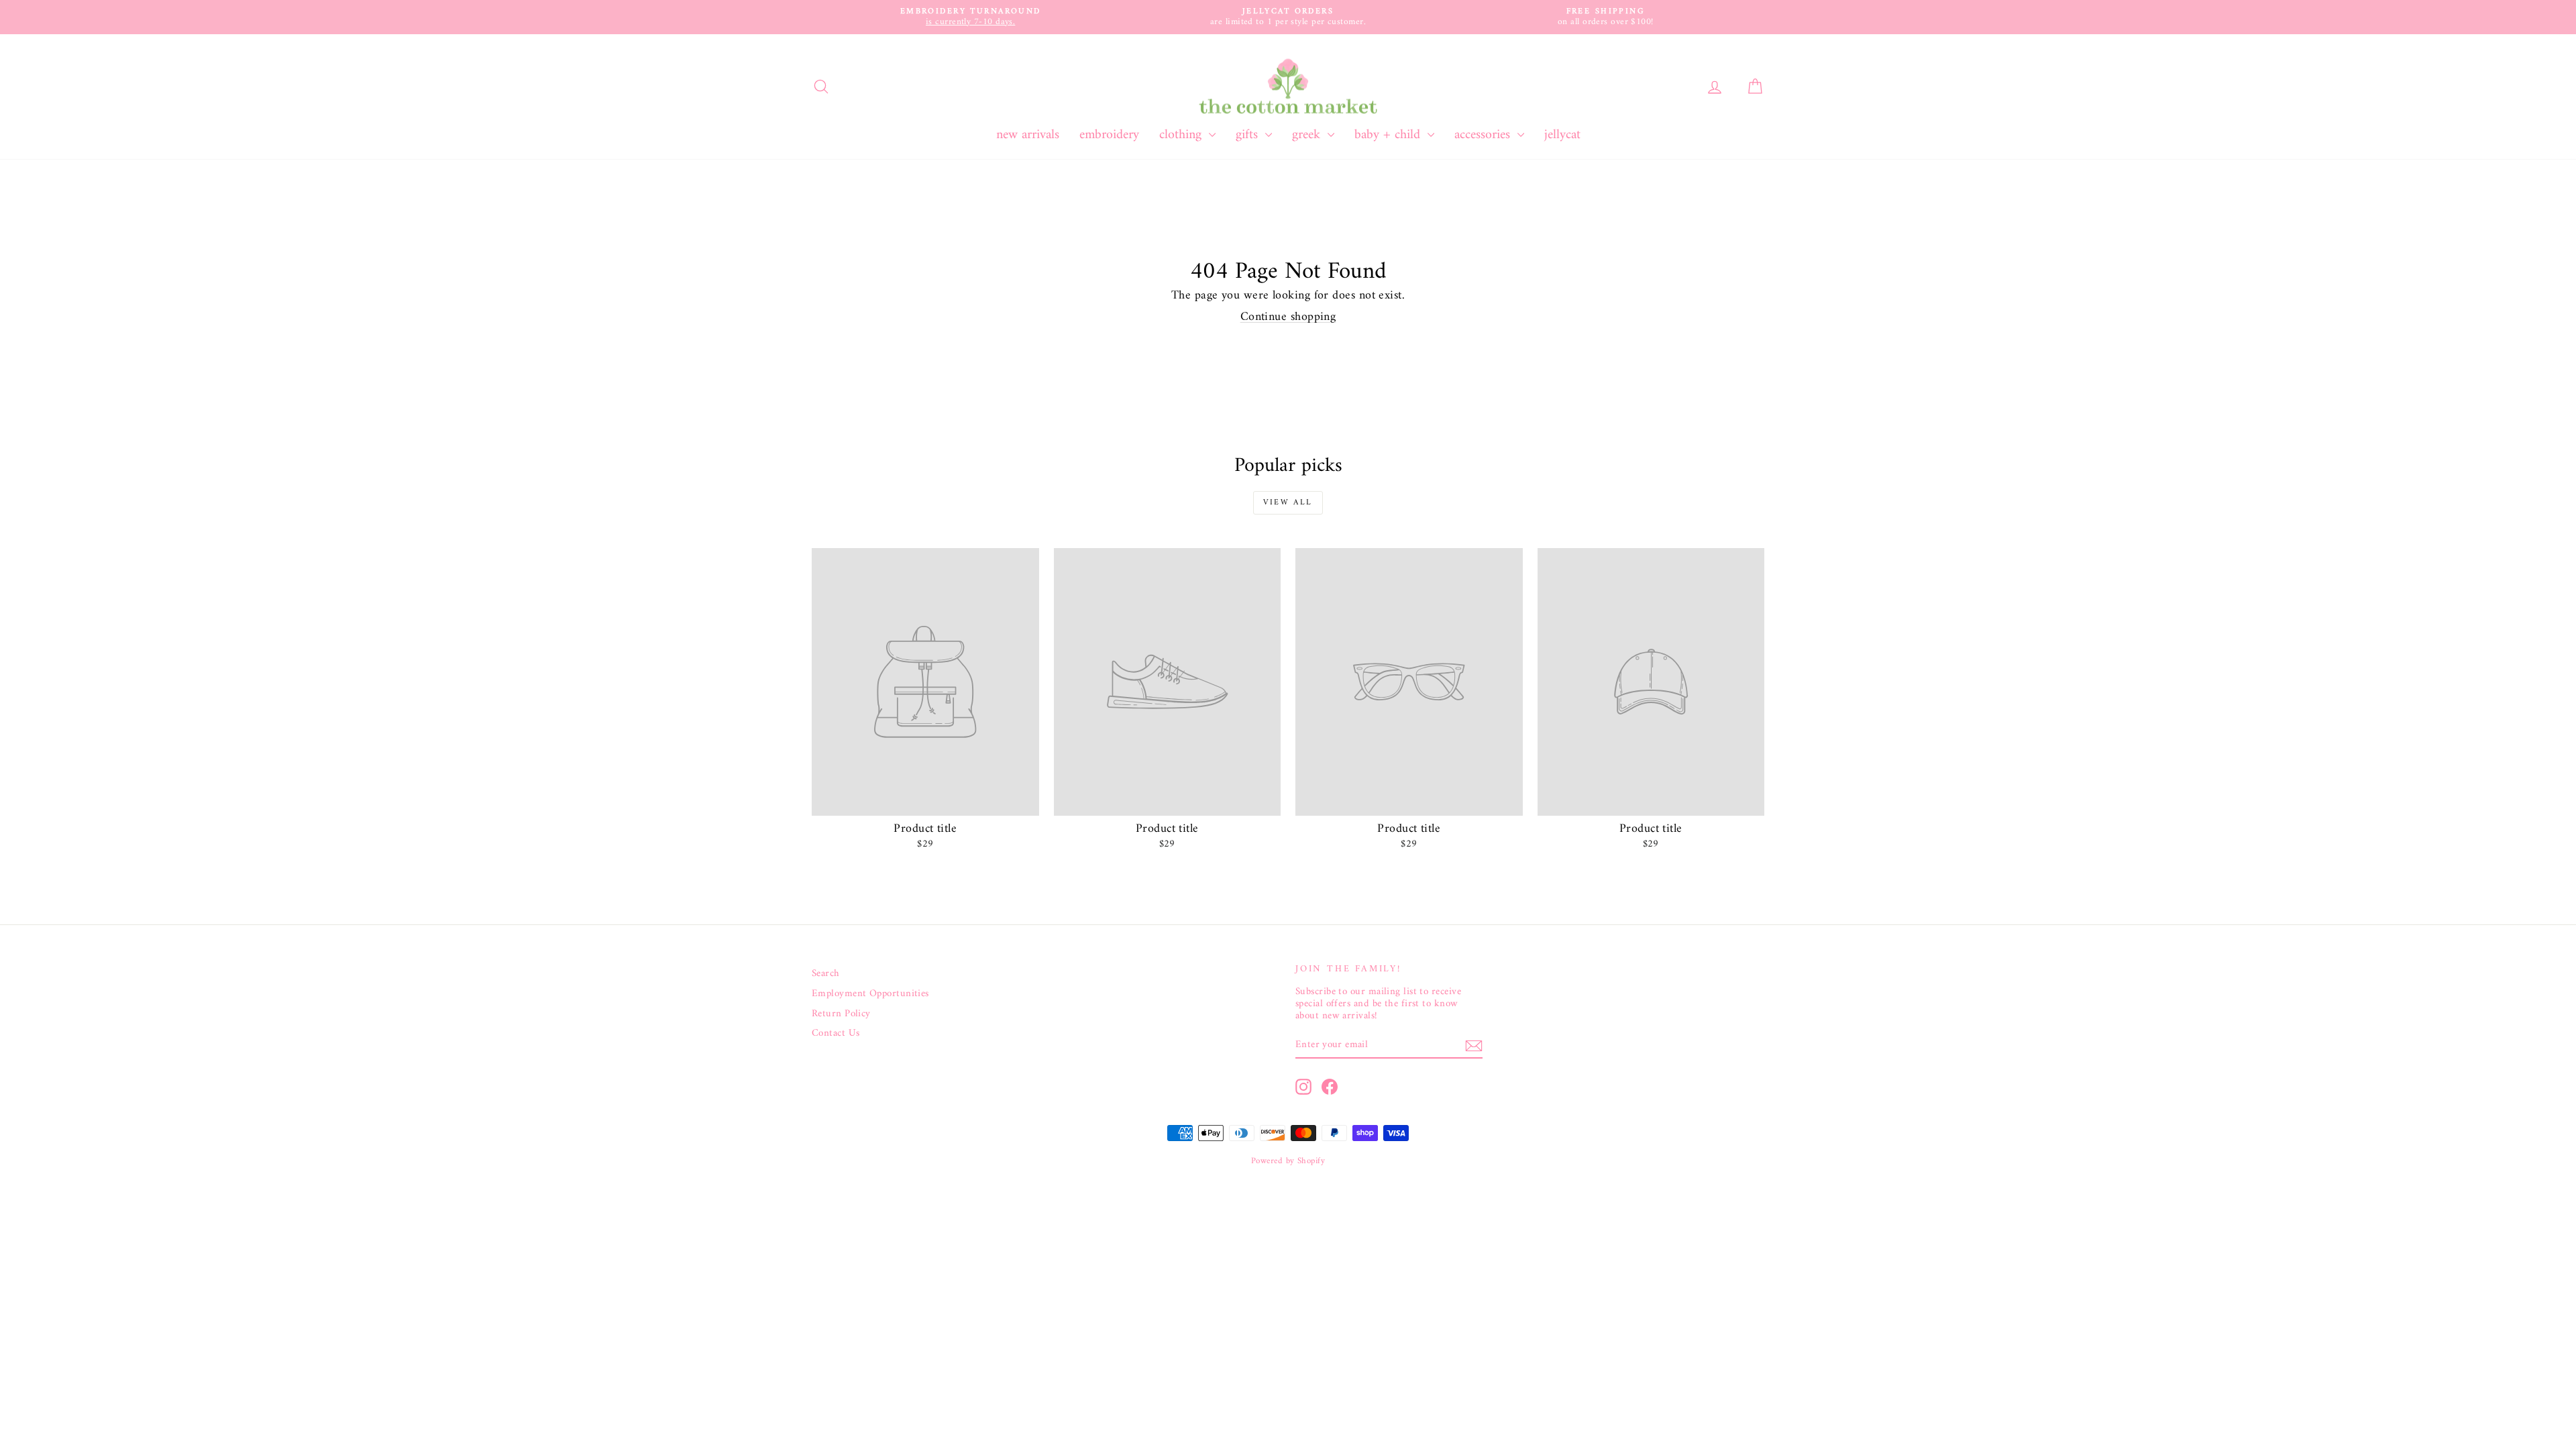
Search (826, 974)
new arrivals (1028, 135)
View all (1288, 503)
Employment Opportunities (870, 994)
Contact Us (836, 1034)
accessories (1484, 135)
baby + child (1389, 135)
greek (1308, 135)
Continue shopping (1288, 317)
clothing (1182, 135)
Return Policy (841, 1014)
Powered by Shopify (1288, 1161)
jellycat (1562, 135)
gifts (1249, 135)
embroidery (1109, 135)
